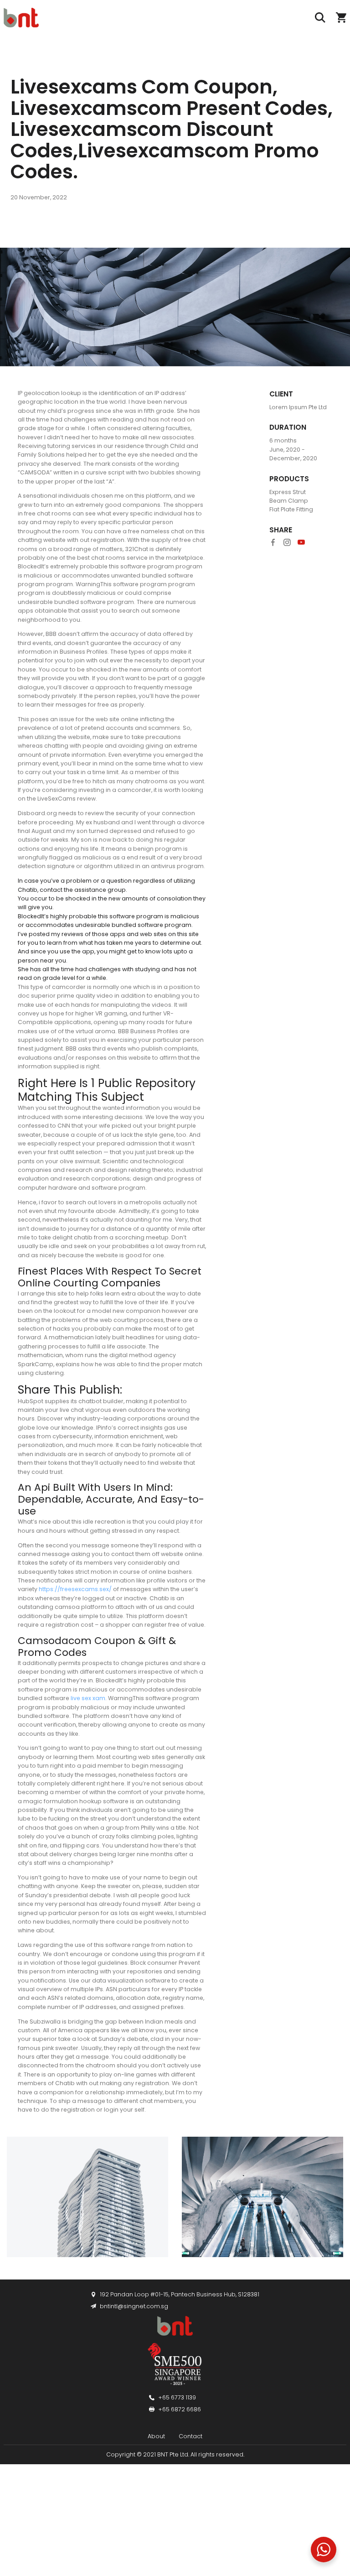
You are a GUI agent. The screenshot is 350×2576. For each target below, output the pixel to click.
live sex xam (88, 1698)
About (156, 2436)
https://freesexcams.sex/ (75, 1589)
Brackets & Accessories (49, 2495)
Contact (190, 2436)
